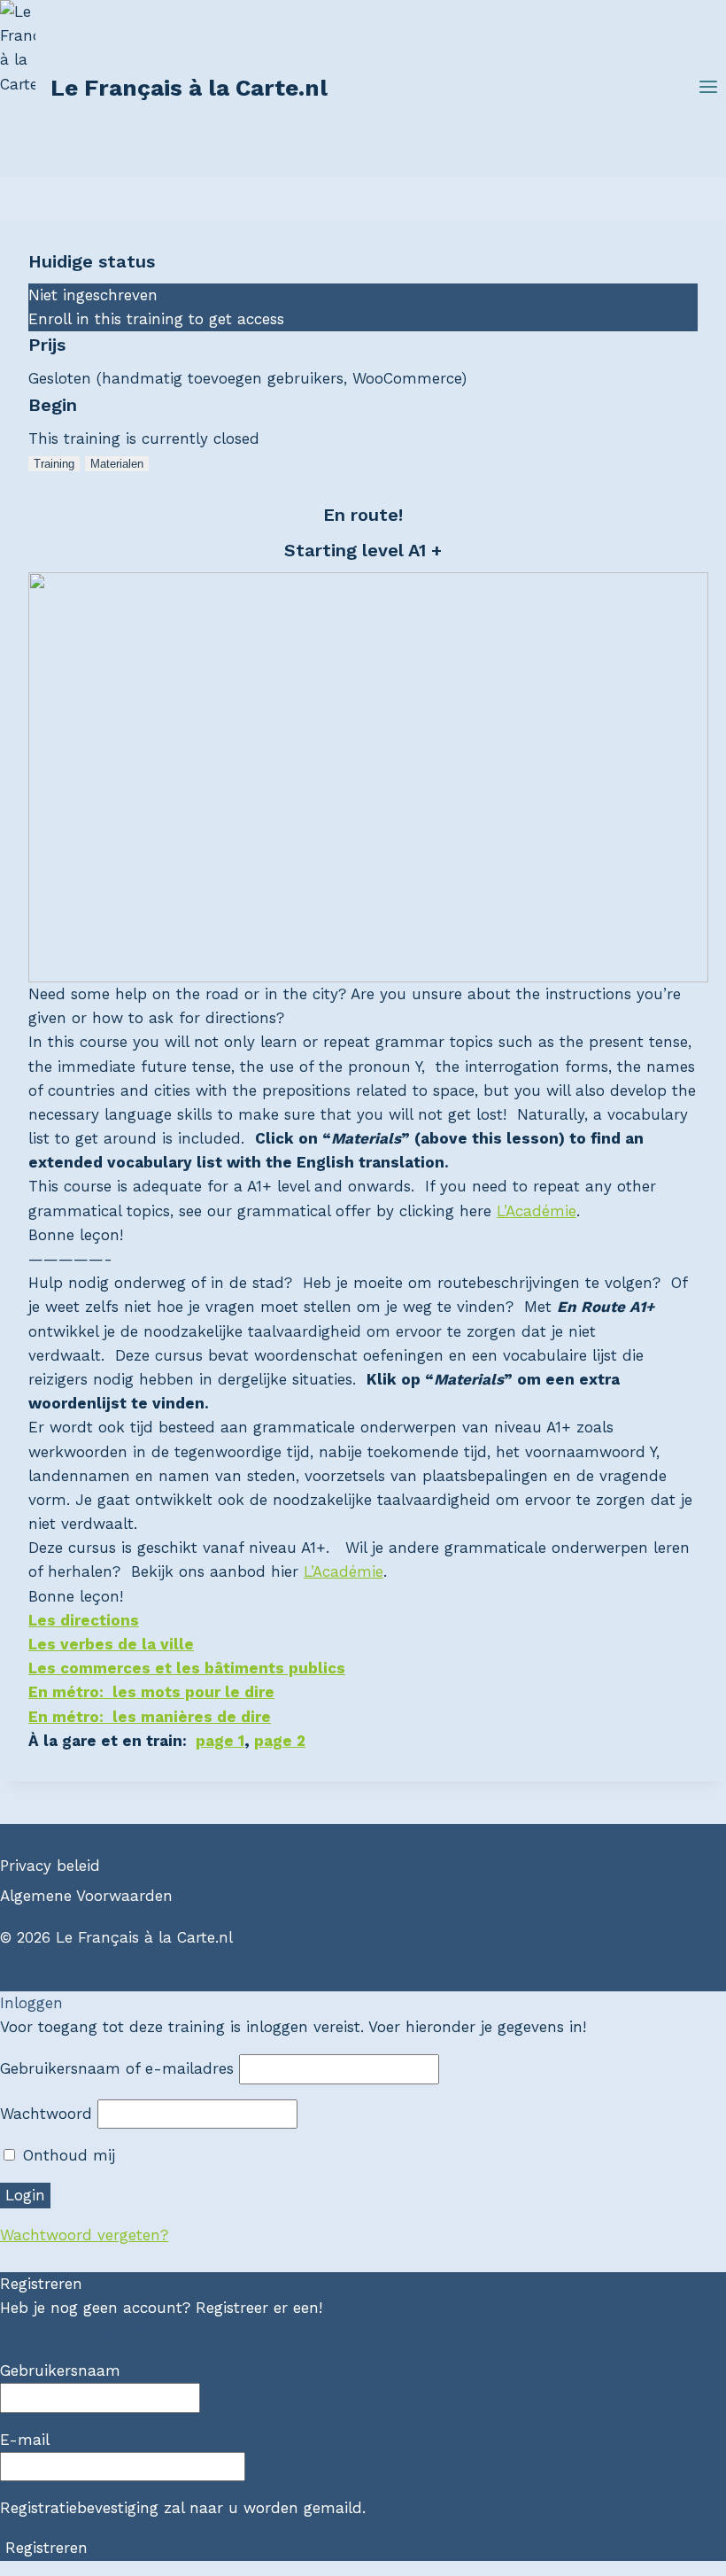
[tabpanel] (363, 1055)
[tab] (54, 464)
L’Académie (537, 1211)
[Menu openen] (708, 89)
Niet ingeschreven (93, 295)
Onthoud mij (66, 2155)
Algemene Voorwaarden (86, 1896)
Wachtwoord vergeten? (84, 2235)
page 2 (280, 1741)
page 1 (220, 1741)
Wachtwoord (46, 2114)
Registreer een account (84, 2332)
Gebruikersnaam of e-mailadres (117, 2068)
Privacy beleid (50, 1866)
